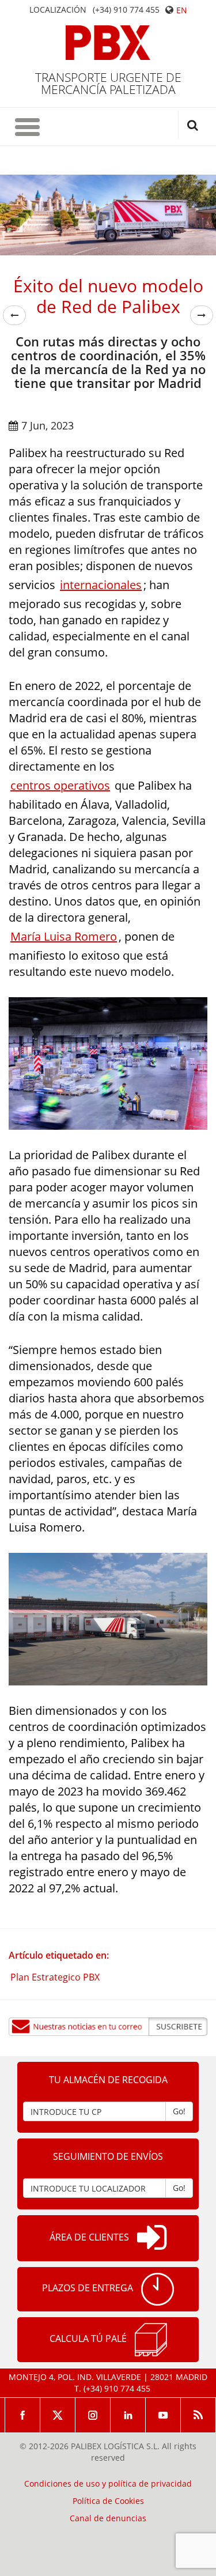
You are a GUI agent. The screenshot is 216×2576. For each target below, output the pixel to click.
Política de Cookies (108, 2501)
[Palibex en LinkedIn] (128, 2415)
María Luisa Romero (64, 936)
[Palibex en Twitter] (58, 2415)
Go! (179, 2111)
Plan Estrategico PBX (55, 1977)
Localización (58, 10)
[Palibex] (108, 43)
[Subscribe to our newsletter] (108, 2027)
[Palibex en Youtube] (163, 2415)
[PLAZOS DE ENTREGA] (158, 2289)
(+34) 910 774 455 (126, 10)
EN (182, 10)
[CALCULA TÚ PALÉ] (151, 2340)
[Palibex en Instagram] (93, 2415)
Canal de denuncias (108, 2518)
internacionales (101, 585)
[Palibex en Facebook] (22, 2415)
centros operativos (60, 785)
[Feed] (198, 2415)
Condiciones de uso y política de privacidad (108, 2484)
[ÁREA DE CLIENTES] (152, 2238)
